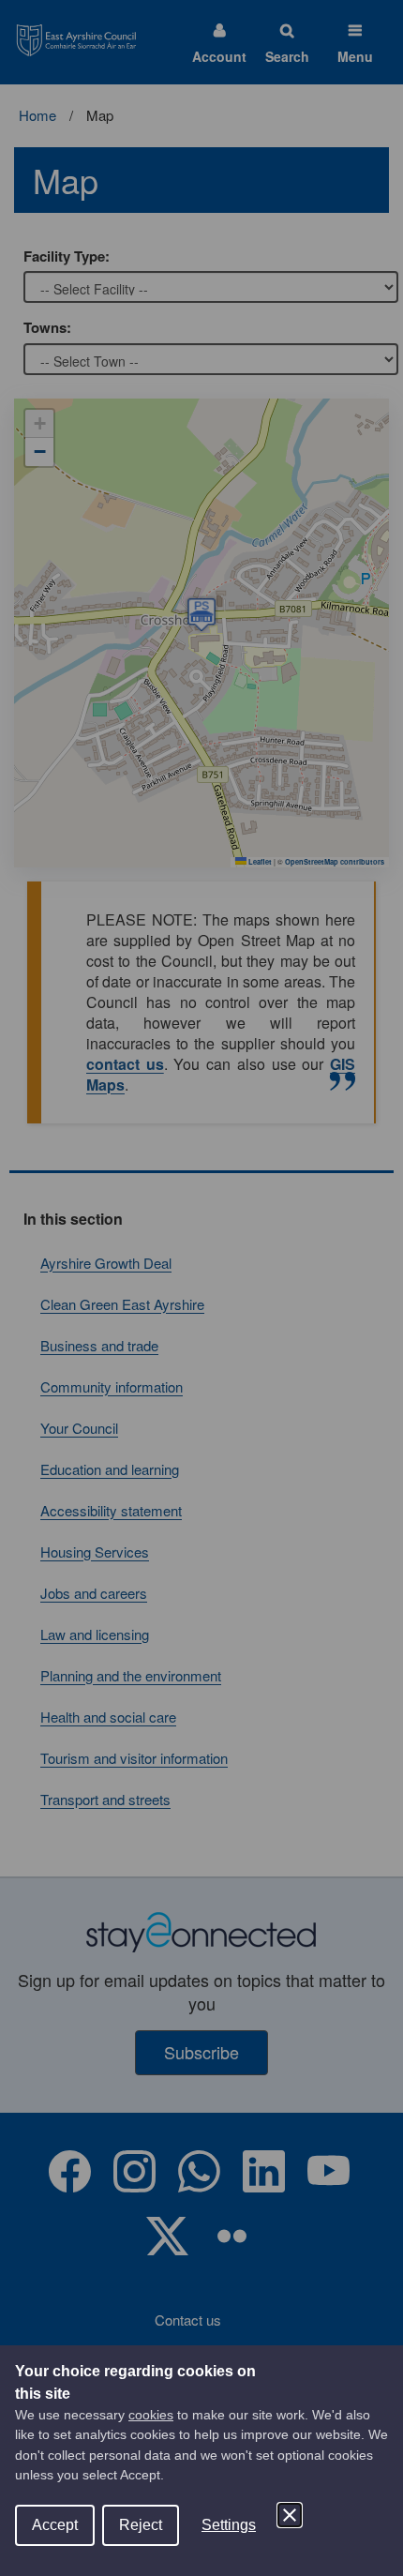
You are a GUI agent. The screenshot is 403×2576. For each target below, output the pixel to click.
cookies (151, 2415)
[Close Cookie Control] (290, 2515)
